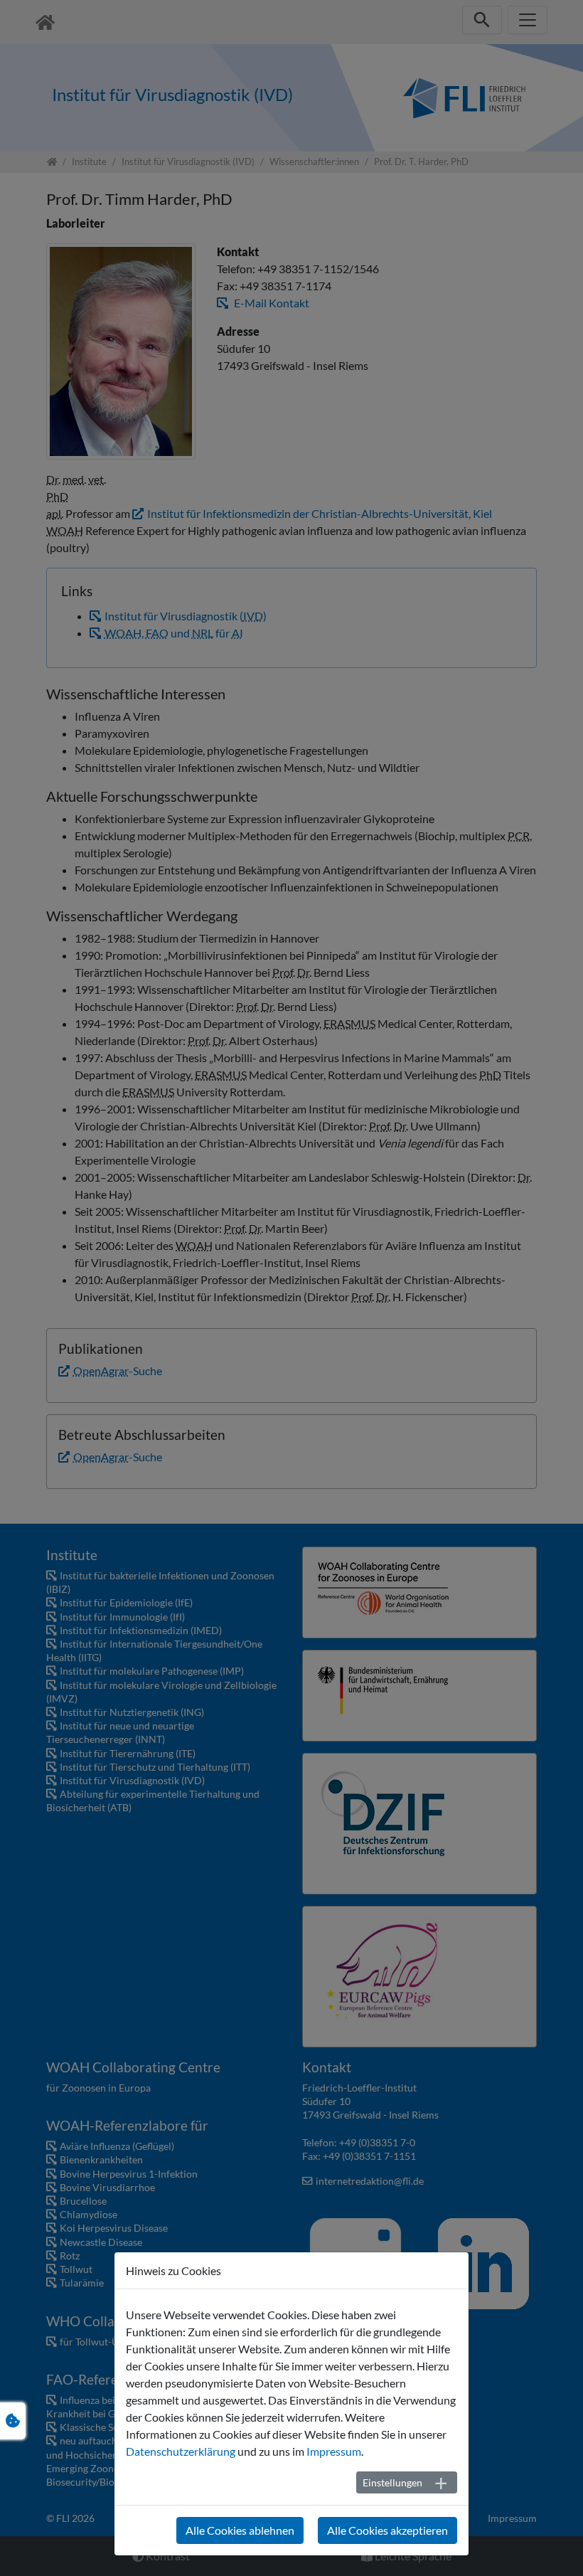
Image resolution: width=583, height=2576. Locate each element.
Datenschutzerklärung (181, 2451)
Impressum (334, 2451)
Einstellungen (392, 2482)
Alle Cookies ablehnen (240, 2530)
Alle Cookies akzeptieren (387, 2530)
